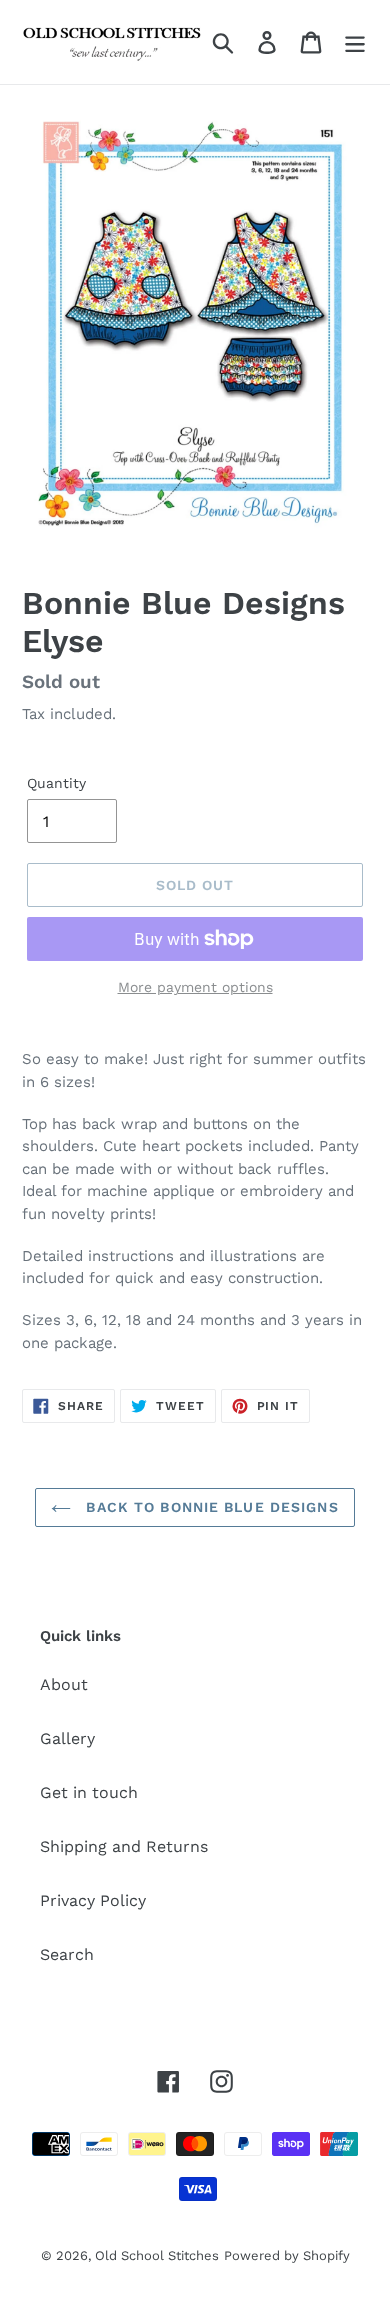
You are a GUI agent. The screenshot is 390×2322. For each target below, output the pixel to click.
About (64, 1684)
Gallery (67, 1738)
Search (67, 1954)
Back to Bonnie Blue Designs (209, 1507)
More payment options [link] (195, 987)
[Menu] (355, 42)
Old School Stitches (157, 2255)
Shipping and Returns (124, 1846)
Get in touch (89, 1792)
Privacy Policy (93, 1900)
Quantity (56, 783)
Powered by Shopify (287, 2255)
